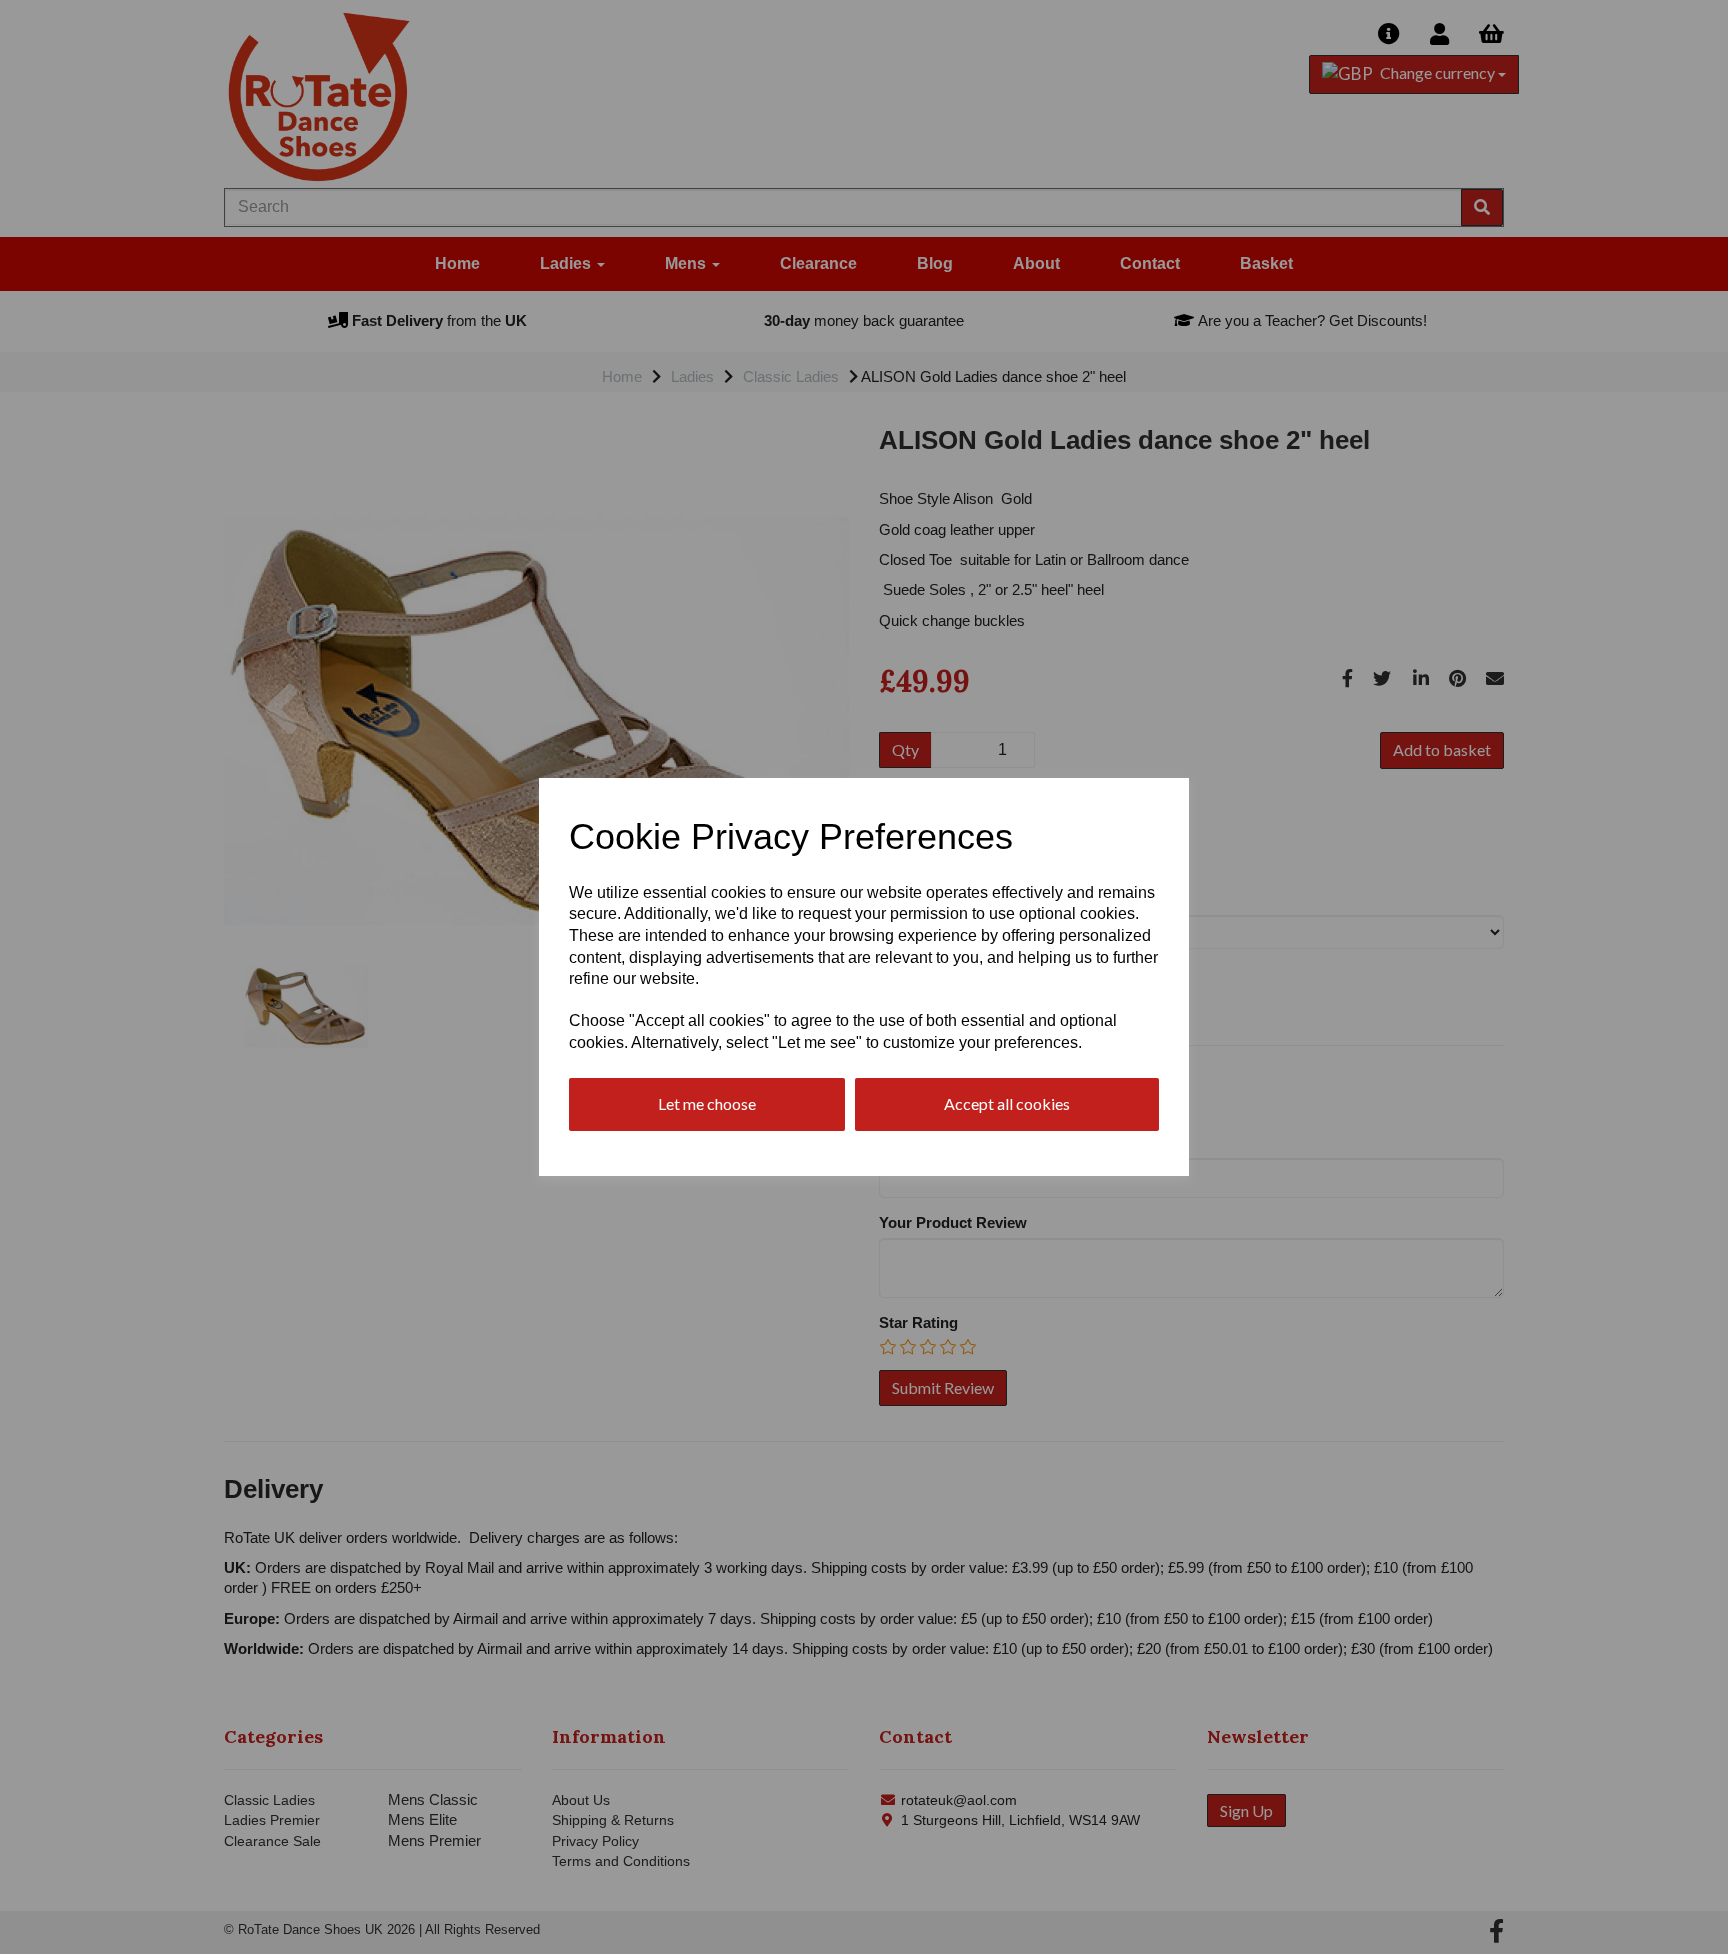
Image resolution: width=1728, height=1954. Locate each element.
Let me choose (707, 1103)
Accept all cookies (1007, 1103)
